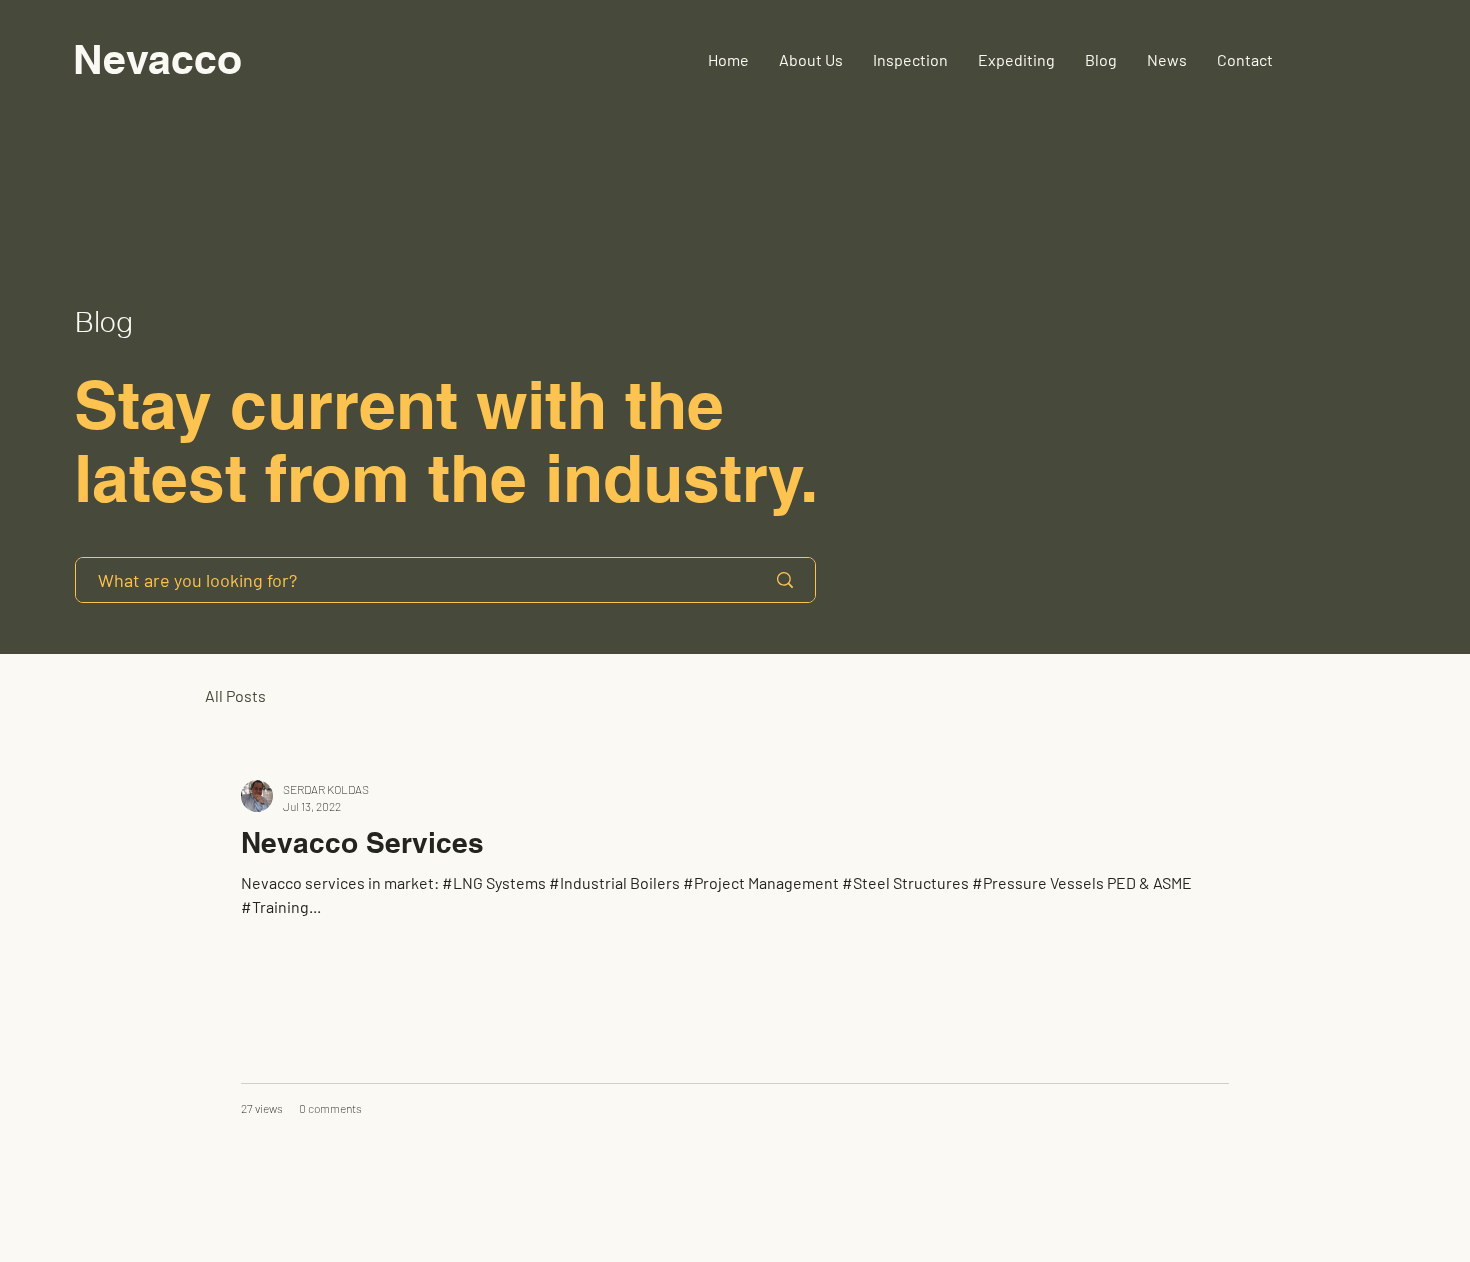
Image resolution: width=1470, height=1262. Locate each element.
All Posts (235, 695)
